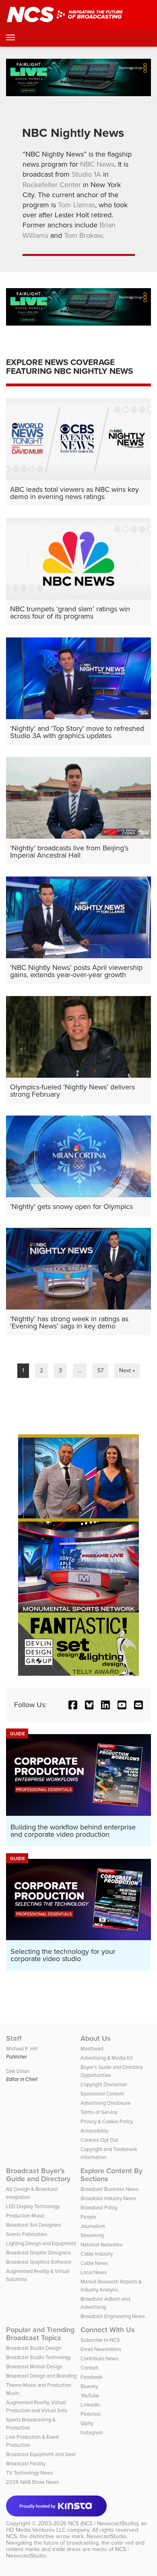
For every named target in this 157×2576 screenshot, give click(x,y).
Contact (89, 2368)
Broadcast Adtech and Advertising (105, 2303)
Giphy (87, 2423)
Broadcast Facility (26, 2464)
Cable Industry (97, 2254)
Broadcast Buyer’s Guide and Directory (38, 2175)
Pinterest (91, 2414)
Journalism (93, 2226)
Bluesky (89, 2386)
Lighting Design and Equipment (41, 2243)
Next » (127, 1370)
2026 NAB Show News (32, 2482)
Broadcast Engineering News (113, 2316)
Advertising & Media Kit (107, 2058)
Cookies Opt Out (99, 2140)
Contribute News (99, 2358)
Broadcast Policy (99, 2208)
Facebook (92, 2377)
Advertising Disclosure (105, 2103)
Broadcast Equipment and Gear (41, 2454)
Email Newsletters (101, 2349)
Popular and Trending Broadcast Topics (40, 2334)
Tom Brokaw (83, 235)
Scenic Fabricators (27, 2234)
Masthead (92, 2049)
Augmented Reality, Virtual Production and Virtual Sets (37, 2406)
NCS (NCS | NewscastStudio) (103, 2523)
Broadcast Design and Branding (41, 2376)
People (88, 2217)
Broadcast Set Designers (34, 2225)
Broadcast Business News (109, 2189)
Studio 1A (86, 174)
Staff (14, 2038)
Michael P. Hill (22, 2049)
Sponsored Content (102, 2094)
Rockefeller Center (52, 185)
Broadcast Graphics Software (39, 2262)
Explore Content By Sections (112, 2175)
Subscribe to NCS (100, 2340)
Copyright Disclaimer (104, 2084)
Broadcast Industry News (108, 2198)
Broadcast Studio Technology (38, 2357)
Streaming (92, 2235)
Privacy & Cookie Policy (107, 2121)
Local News (94, 2272)
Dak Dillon (18, 2071)
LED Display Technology (33, 2206)
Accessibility (94, 2131)
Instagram (92, 2433)
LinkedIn (90, 2405)
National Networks (101, 2245)
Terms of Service (99, 2112)
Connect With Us (108, 2330)
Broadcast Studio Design (34, 2348)
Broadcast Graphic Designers (38, 2253)
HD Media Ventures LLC (36, 2530)
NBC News (97, 164)
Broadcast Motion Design (34, 2367)
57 (100, 1370)
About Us (96, 2038)
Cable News (94, 2263)
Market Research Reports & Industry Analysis (111, 2286)
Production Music (25, 2216)
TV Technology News (30, 2473)
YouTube (90, 2396)
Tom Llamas (76, 205)
